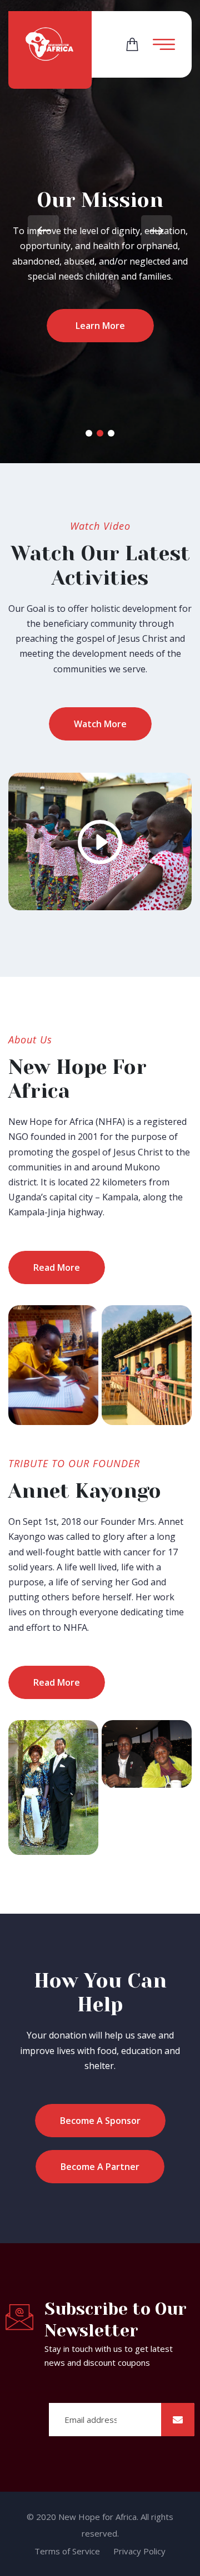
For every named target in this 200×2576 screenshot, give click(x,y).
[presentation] (43, 231)
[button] (89, 433)
